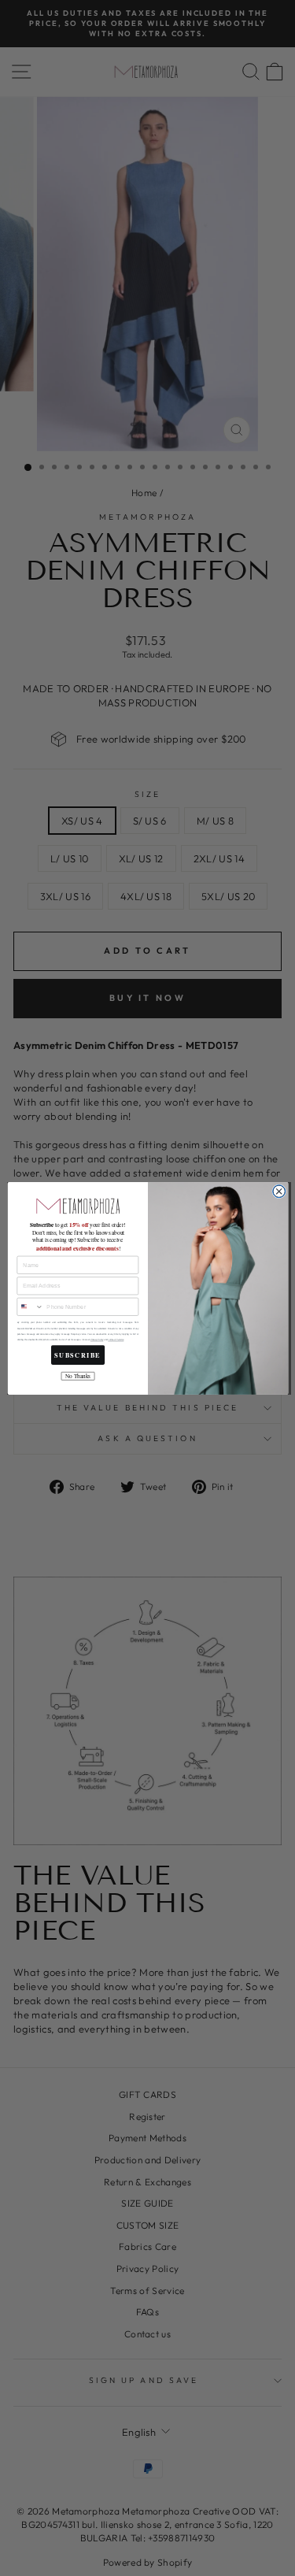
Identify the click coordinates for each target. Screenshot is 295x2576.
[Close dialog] (278, 1191)
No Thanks (77, 1376)
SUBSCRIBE (77, 1355)
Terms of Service (116, 1340)
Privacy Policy (96, 1340)
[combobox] (29, 1307)
